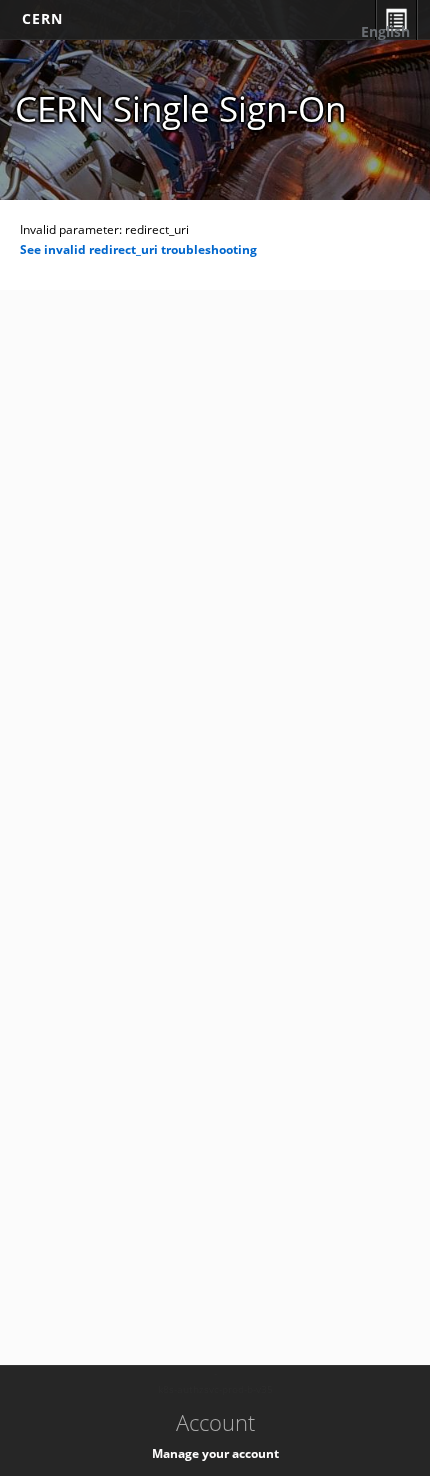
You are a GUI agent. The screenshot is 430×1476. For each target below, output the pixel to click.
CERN (42, 18)
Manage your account (215, 1453)
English (385, 31)
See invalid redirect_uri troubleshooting (138, 249)
